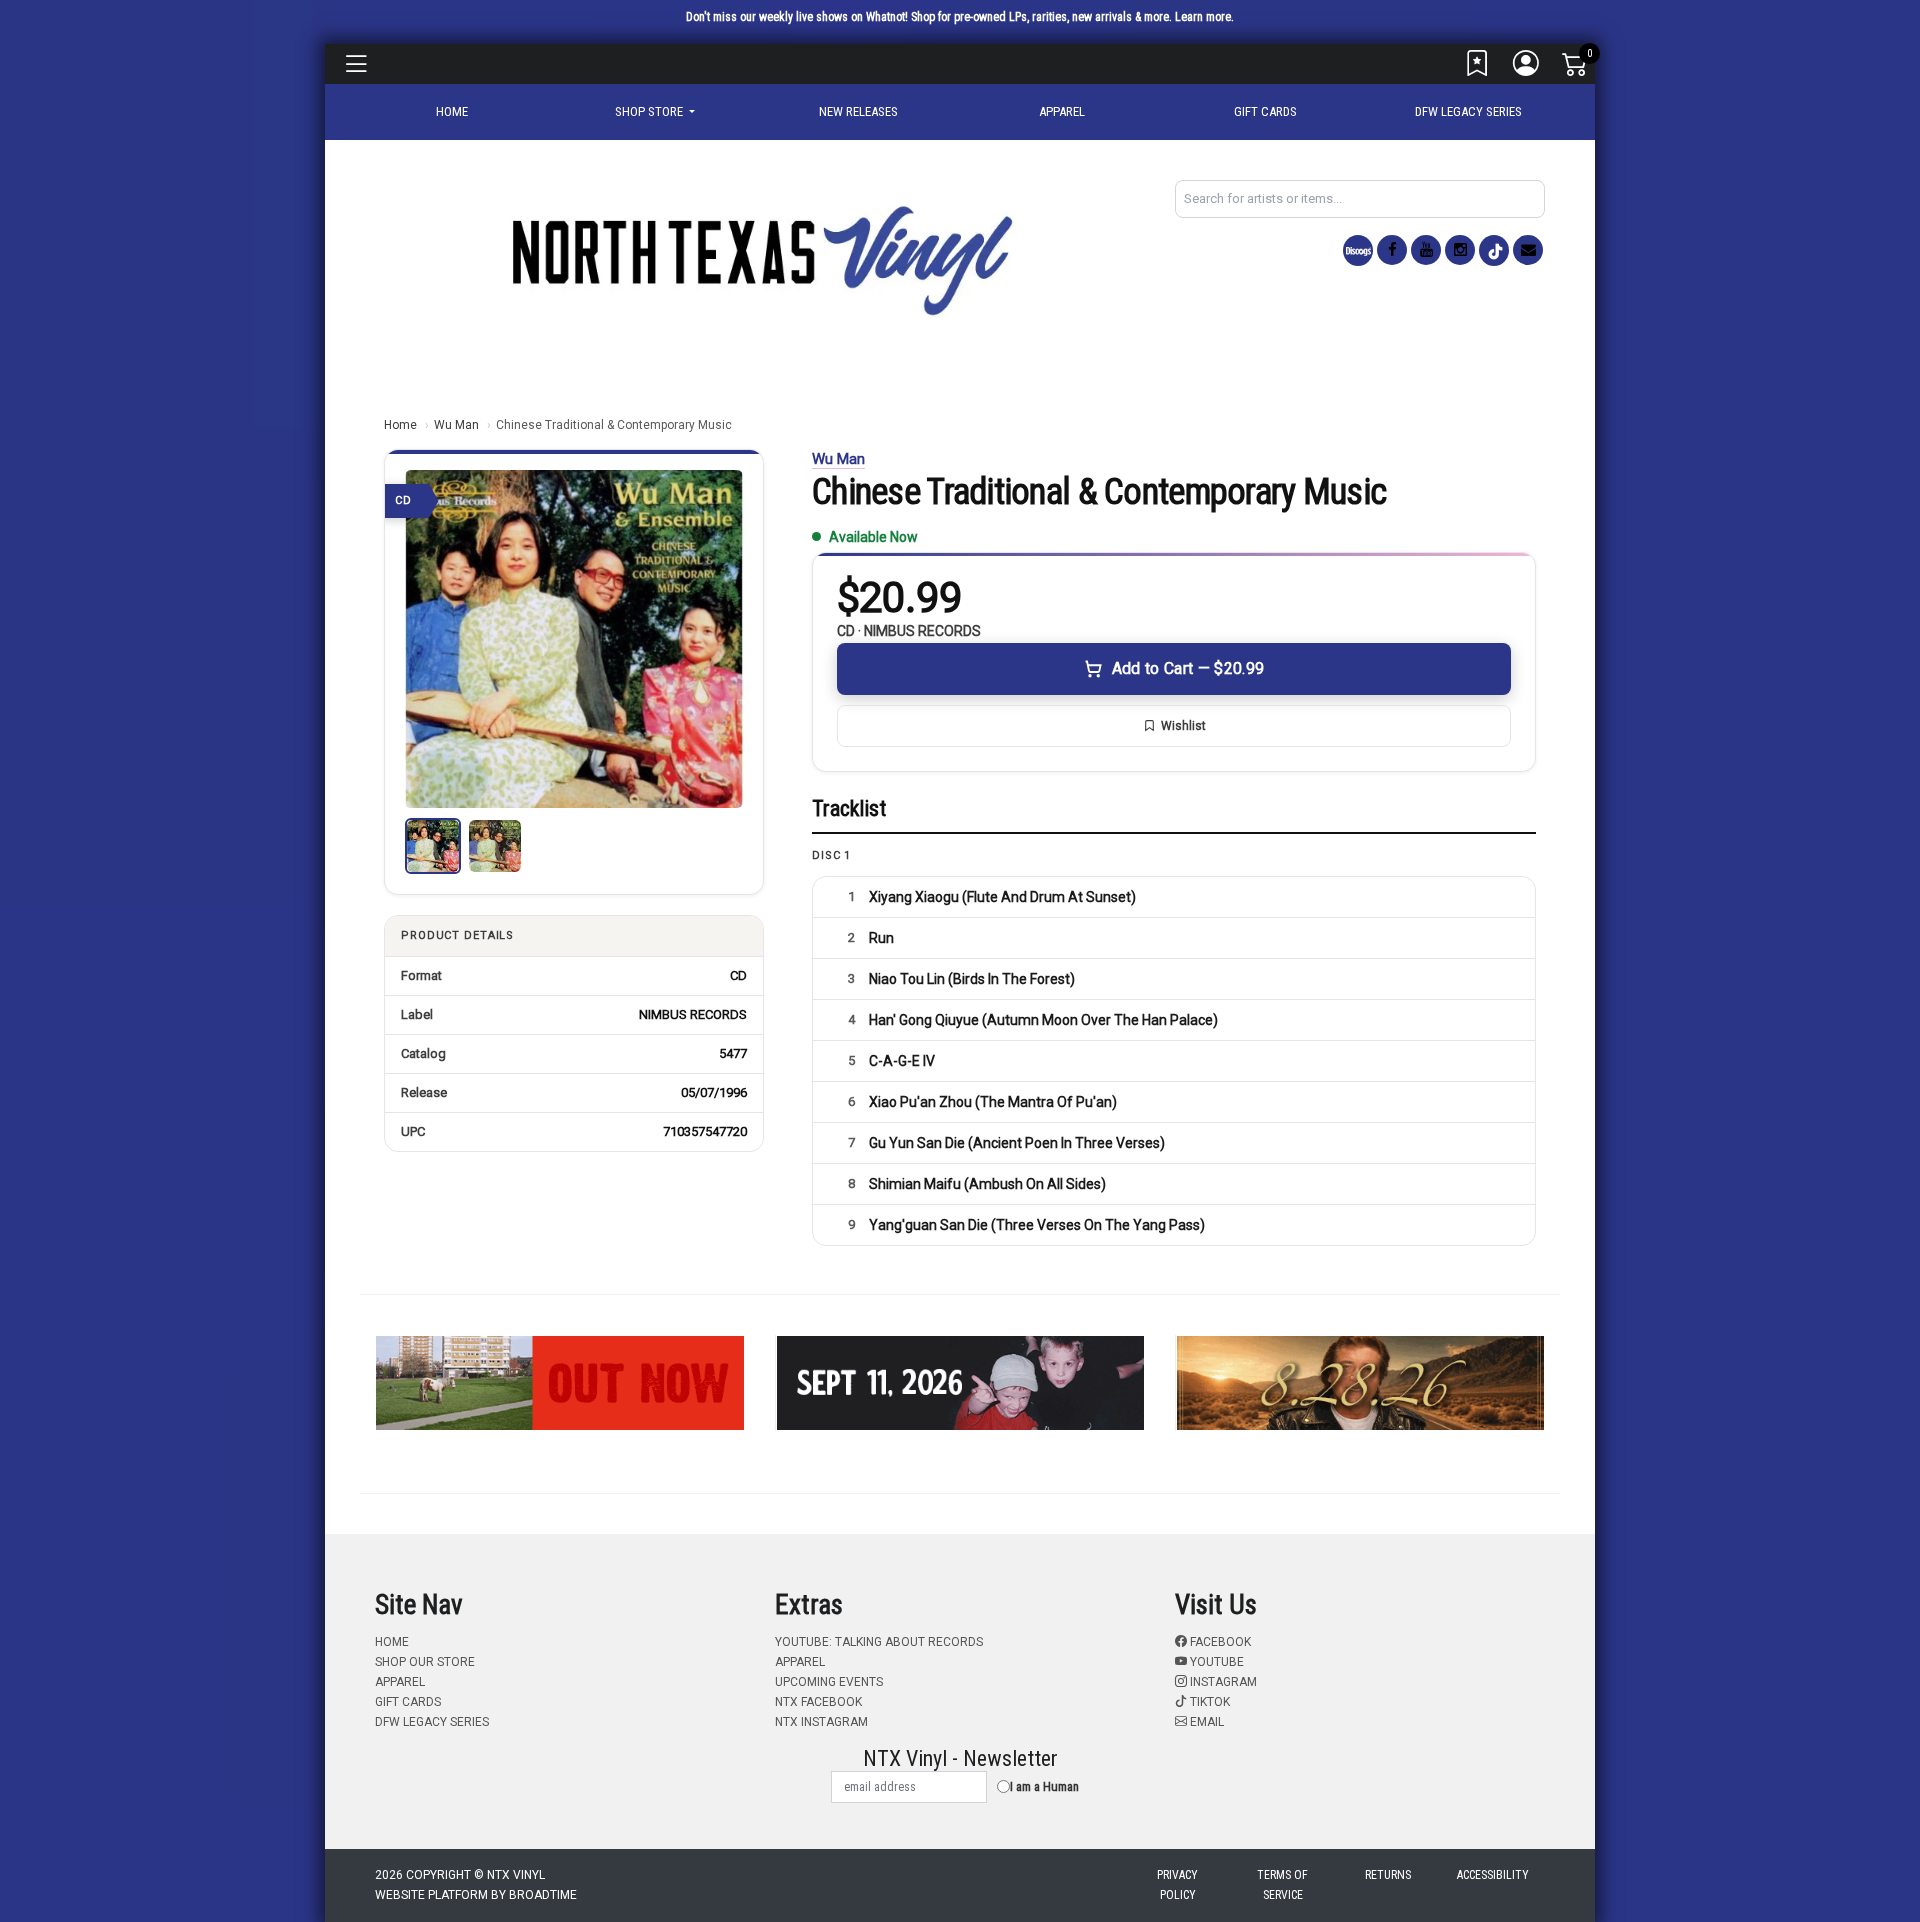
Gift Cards (1265, 111)
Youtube (1215, 1662)
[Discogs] (1358, 250)
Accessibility (1493, 1875)
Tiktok (1208, 1702)
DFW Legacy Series (1468, 111)
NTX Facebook (818, 1702)
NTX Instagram (821, 1722)
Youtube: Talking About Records (879, 1642)
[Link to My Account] (1527, 68)
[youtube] (1426, 250)
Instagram (1222, 1682)
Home (400, 425)
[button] (655, 112)
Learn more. (1204, 17)
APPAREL (1062, 111)
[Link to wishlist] (1478, 68)
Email (1205, 1722)
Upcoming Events (829, 1682)
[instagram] (1460, 250)
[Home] (760, 259)
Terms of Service (1282, 1885)
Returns (1388, 1875)
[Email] (1528, 250)
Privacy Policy (1177, 1885)
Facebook (1219, 1642)
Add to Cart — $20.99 (1188, 668)
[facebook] (1392, 250)
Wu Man (456, 425)
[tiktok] (1494, 250)
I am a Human (1044, 1786)
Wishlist (1183, 726)
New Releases (858, 111)
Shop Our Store (425, 1662)
